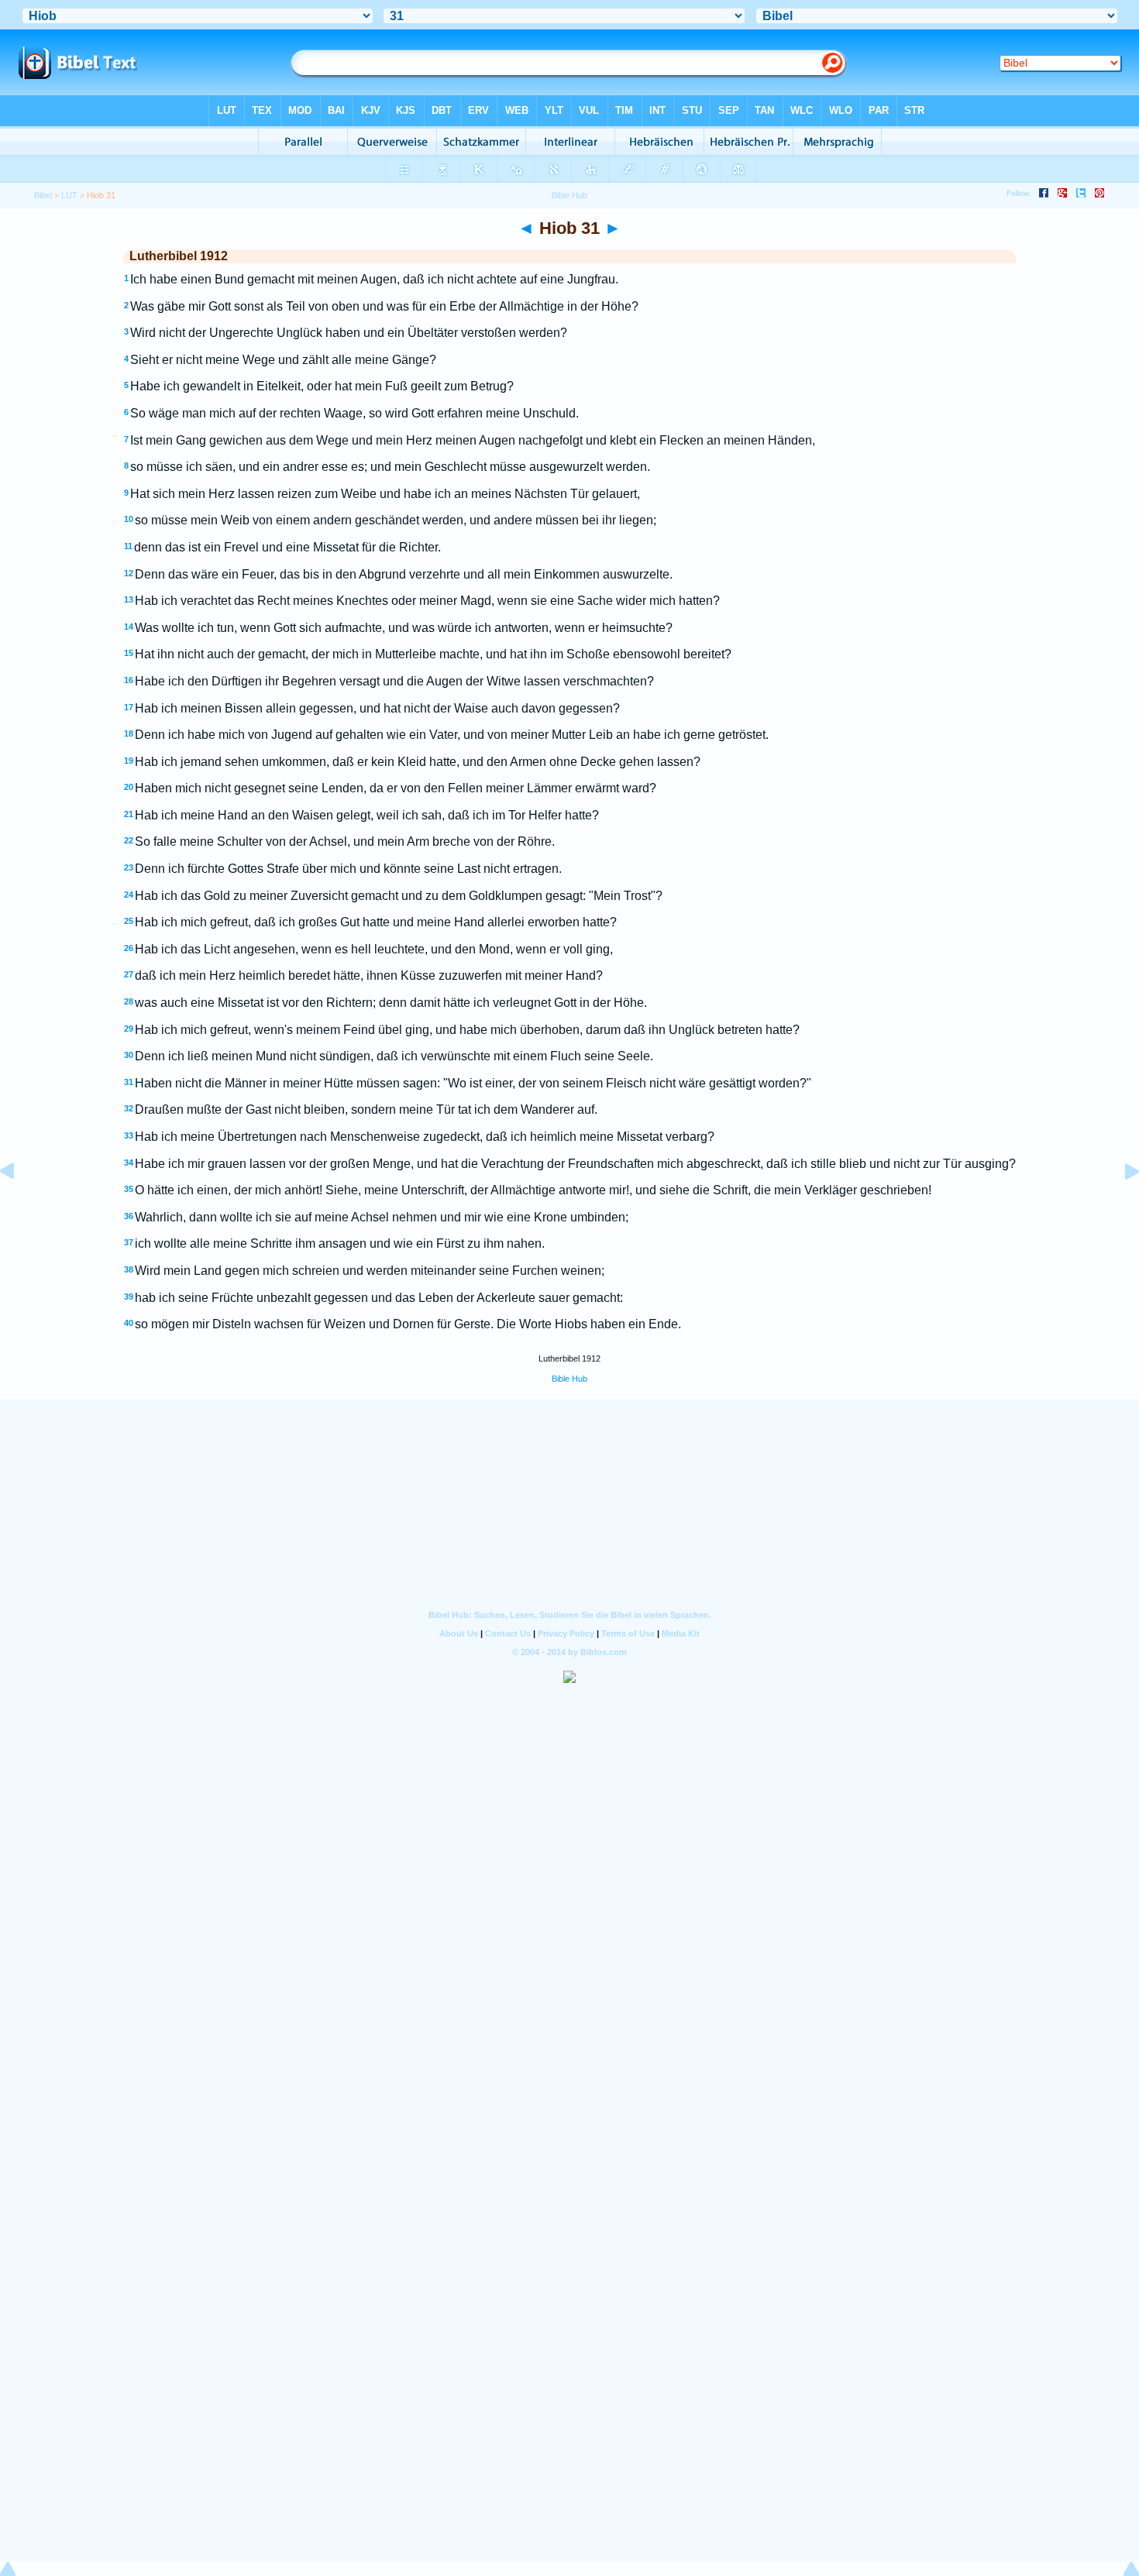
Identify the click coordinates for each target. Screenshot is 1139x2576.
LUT (69, 195)
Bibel (43, 195)
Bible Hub (569, 1379)
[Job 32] (1120, 1206)
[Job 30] (19, 1206)
